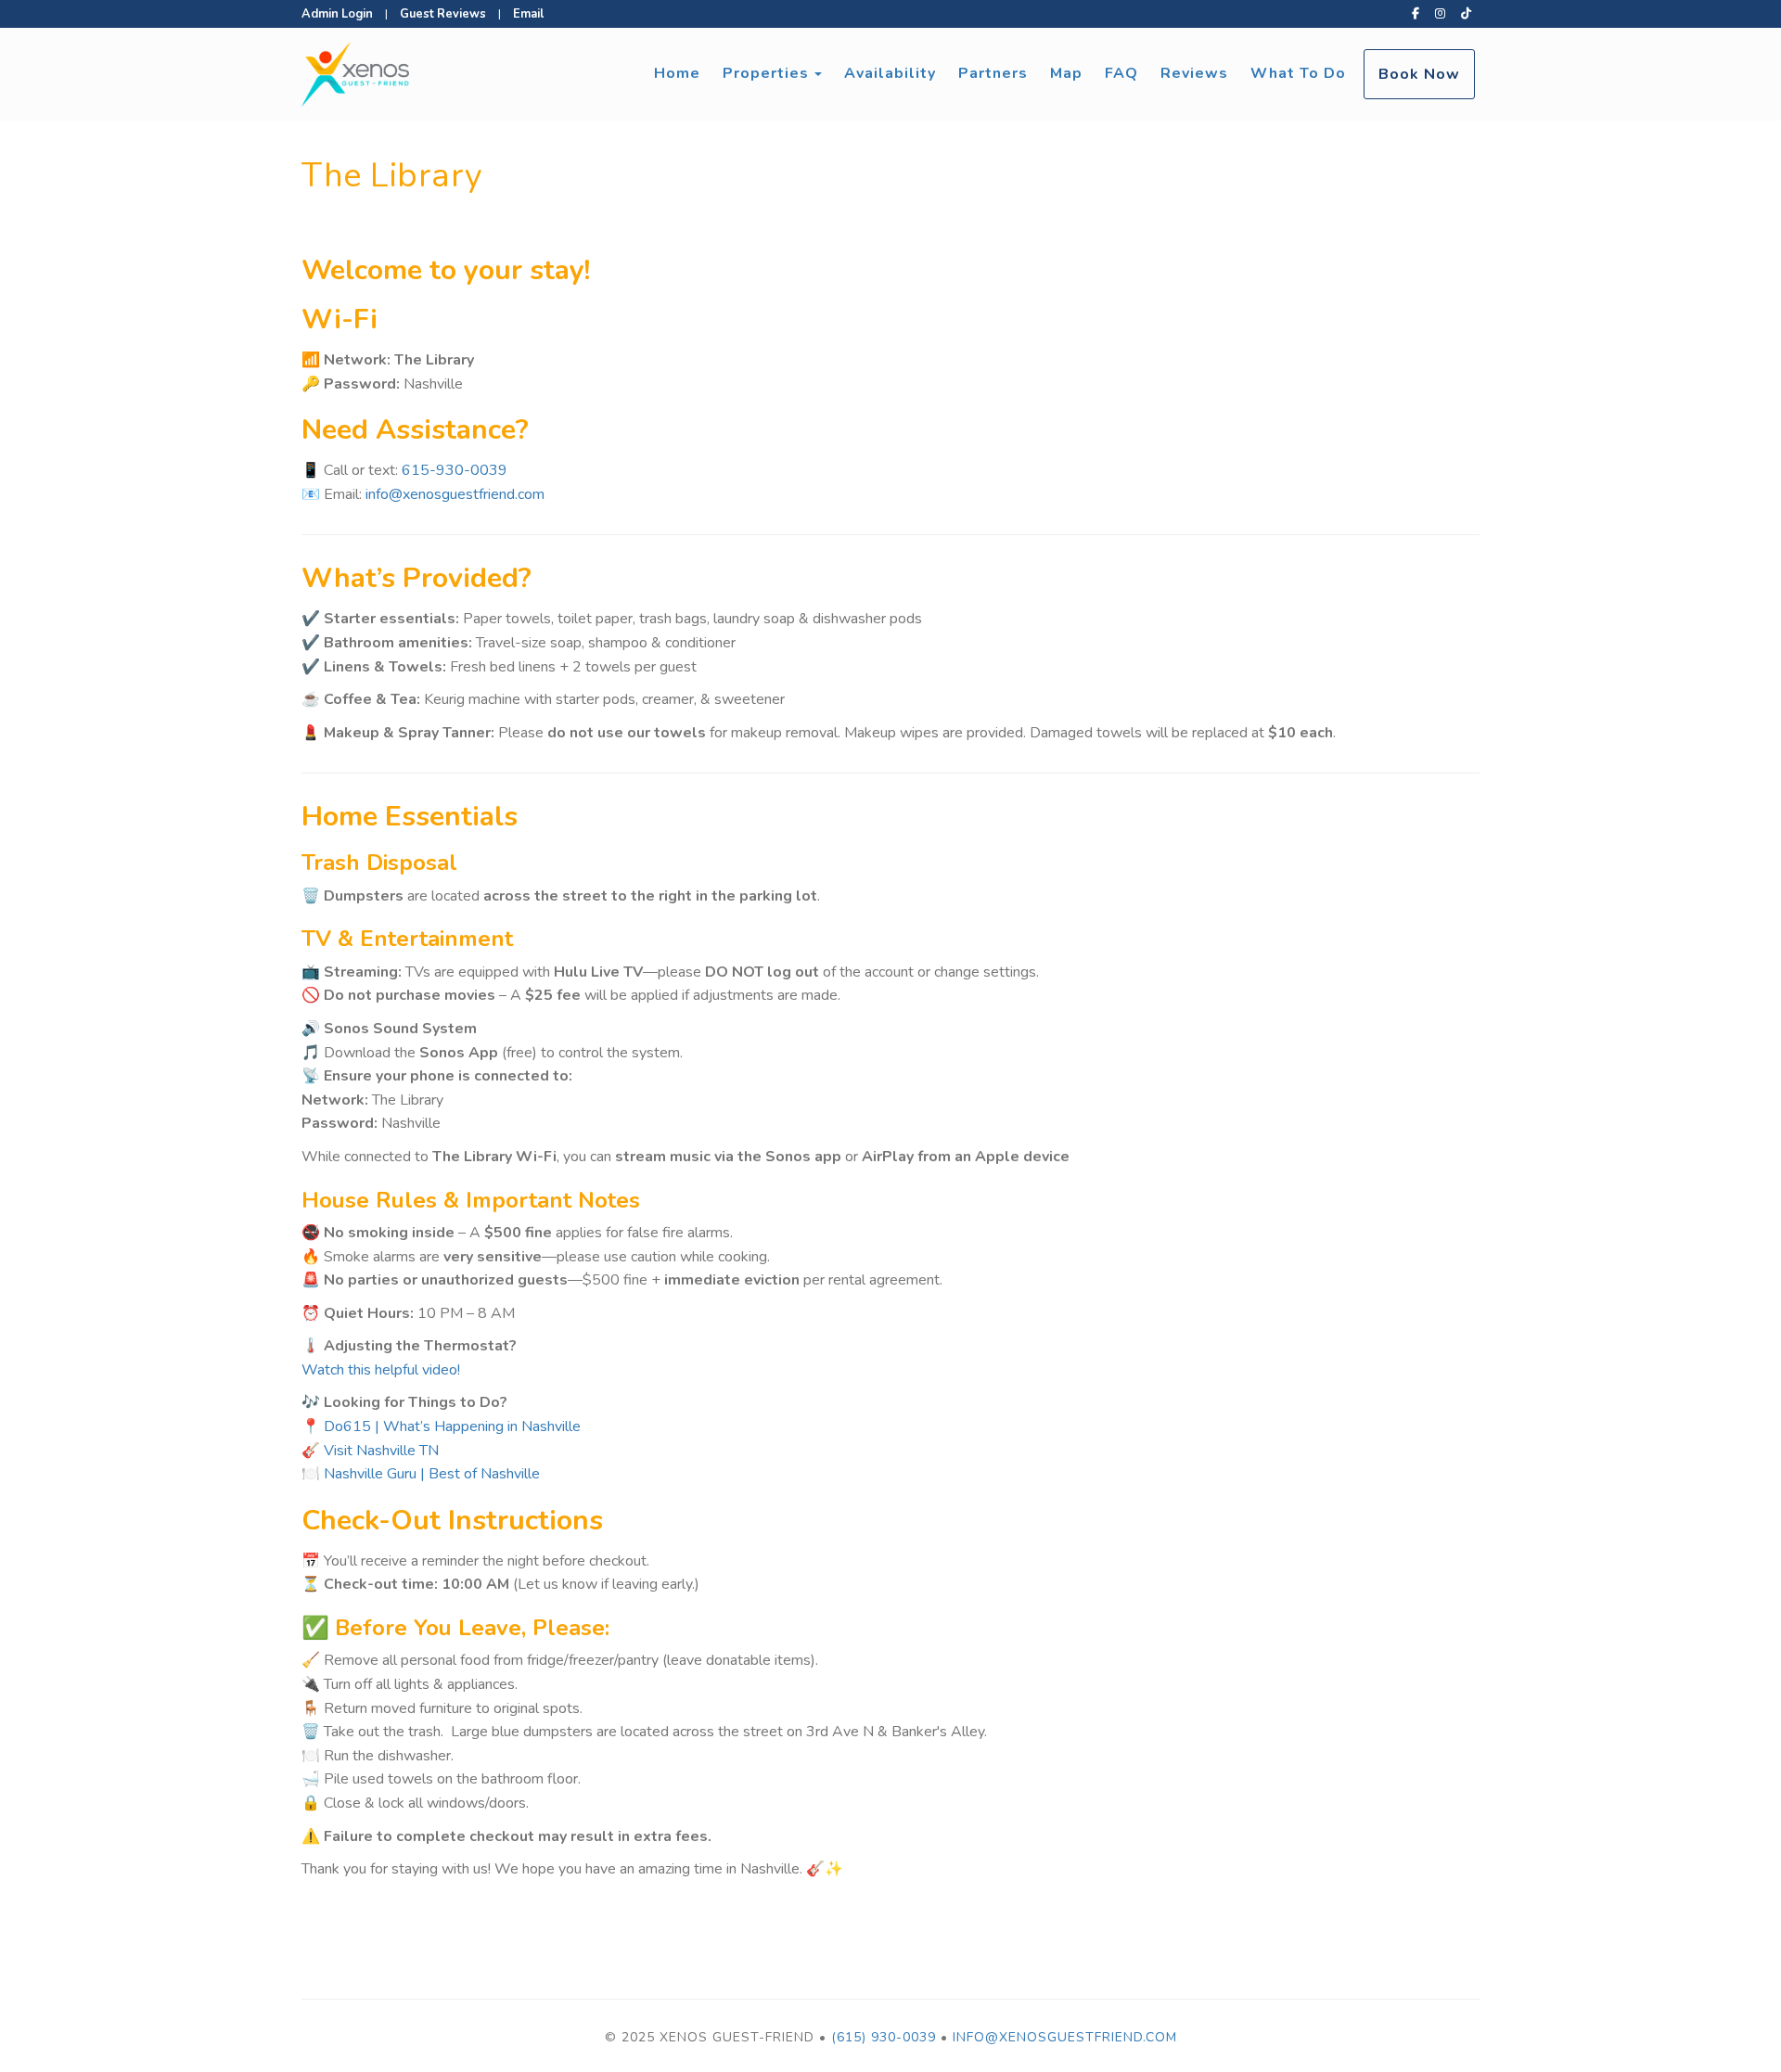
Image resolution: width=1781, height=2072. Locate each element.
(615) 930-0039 (884, 2037)
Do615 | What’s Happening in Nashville (452, 1426)
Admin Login (337, 14)
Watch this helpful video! (381, 1370)
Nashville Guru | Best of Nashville (434, 1474)
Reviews (1194, 73)
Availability (890, 73)
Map (1066, 73)
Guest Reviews (443, 14)
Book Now (1419, 74)
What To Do (1298, 73)
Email (529, 14)
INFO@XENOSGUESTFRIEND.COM (1065, 2037)
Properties (766, 73)
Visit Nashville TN (381, 1451)
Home (677, 73)
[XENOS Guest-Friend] (596, 74)
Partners (993, 73)
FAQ (1121, 73)
